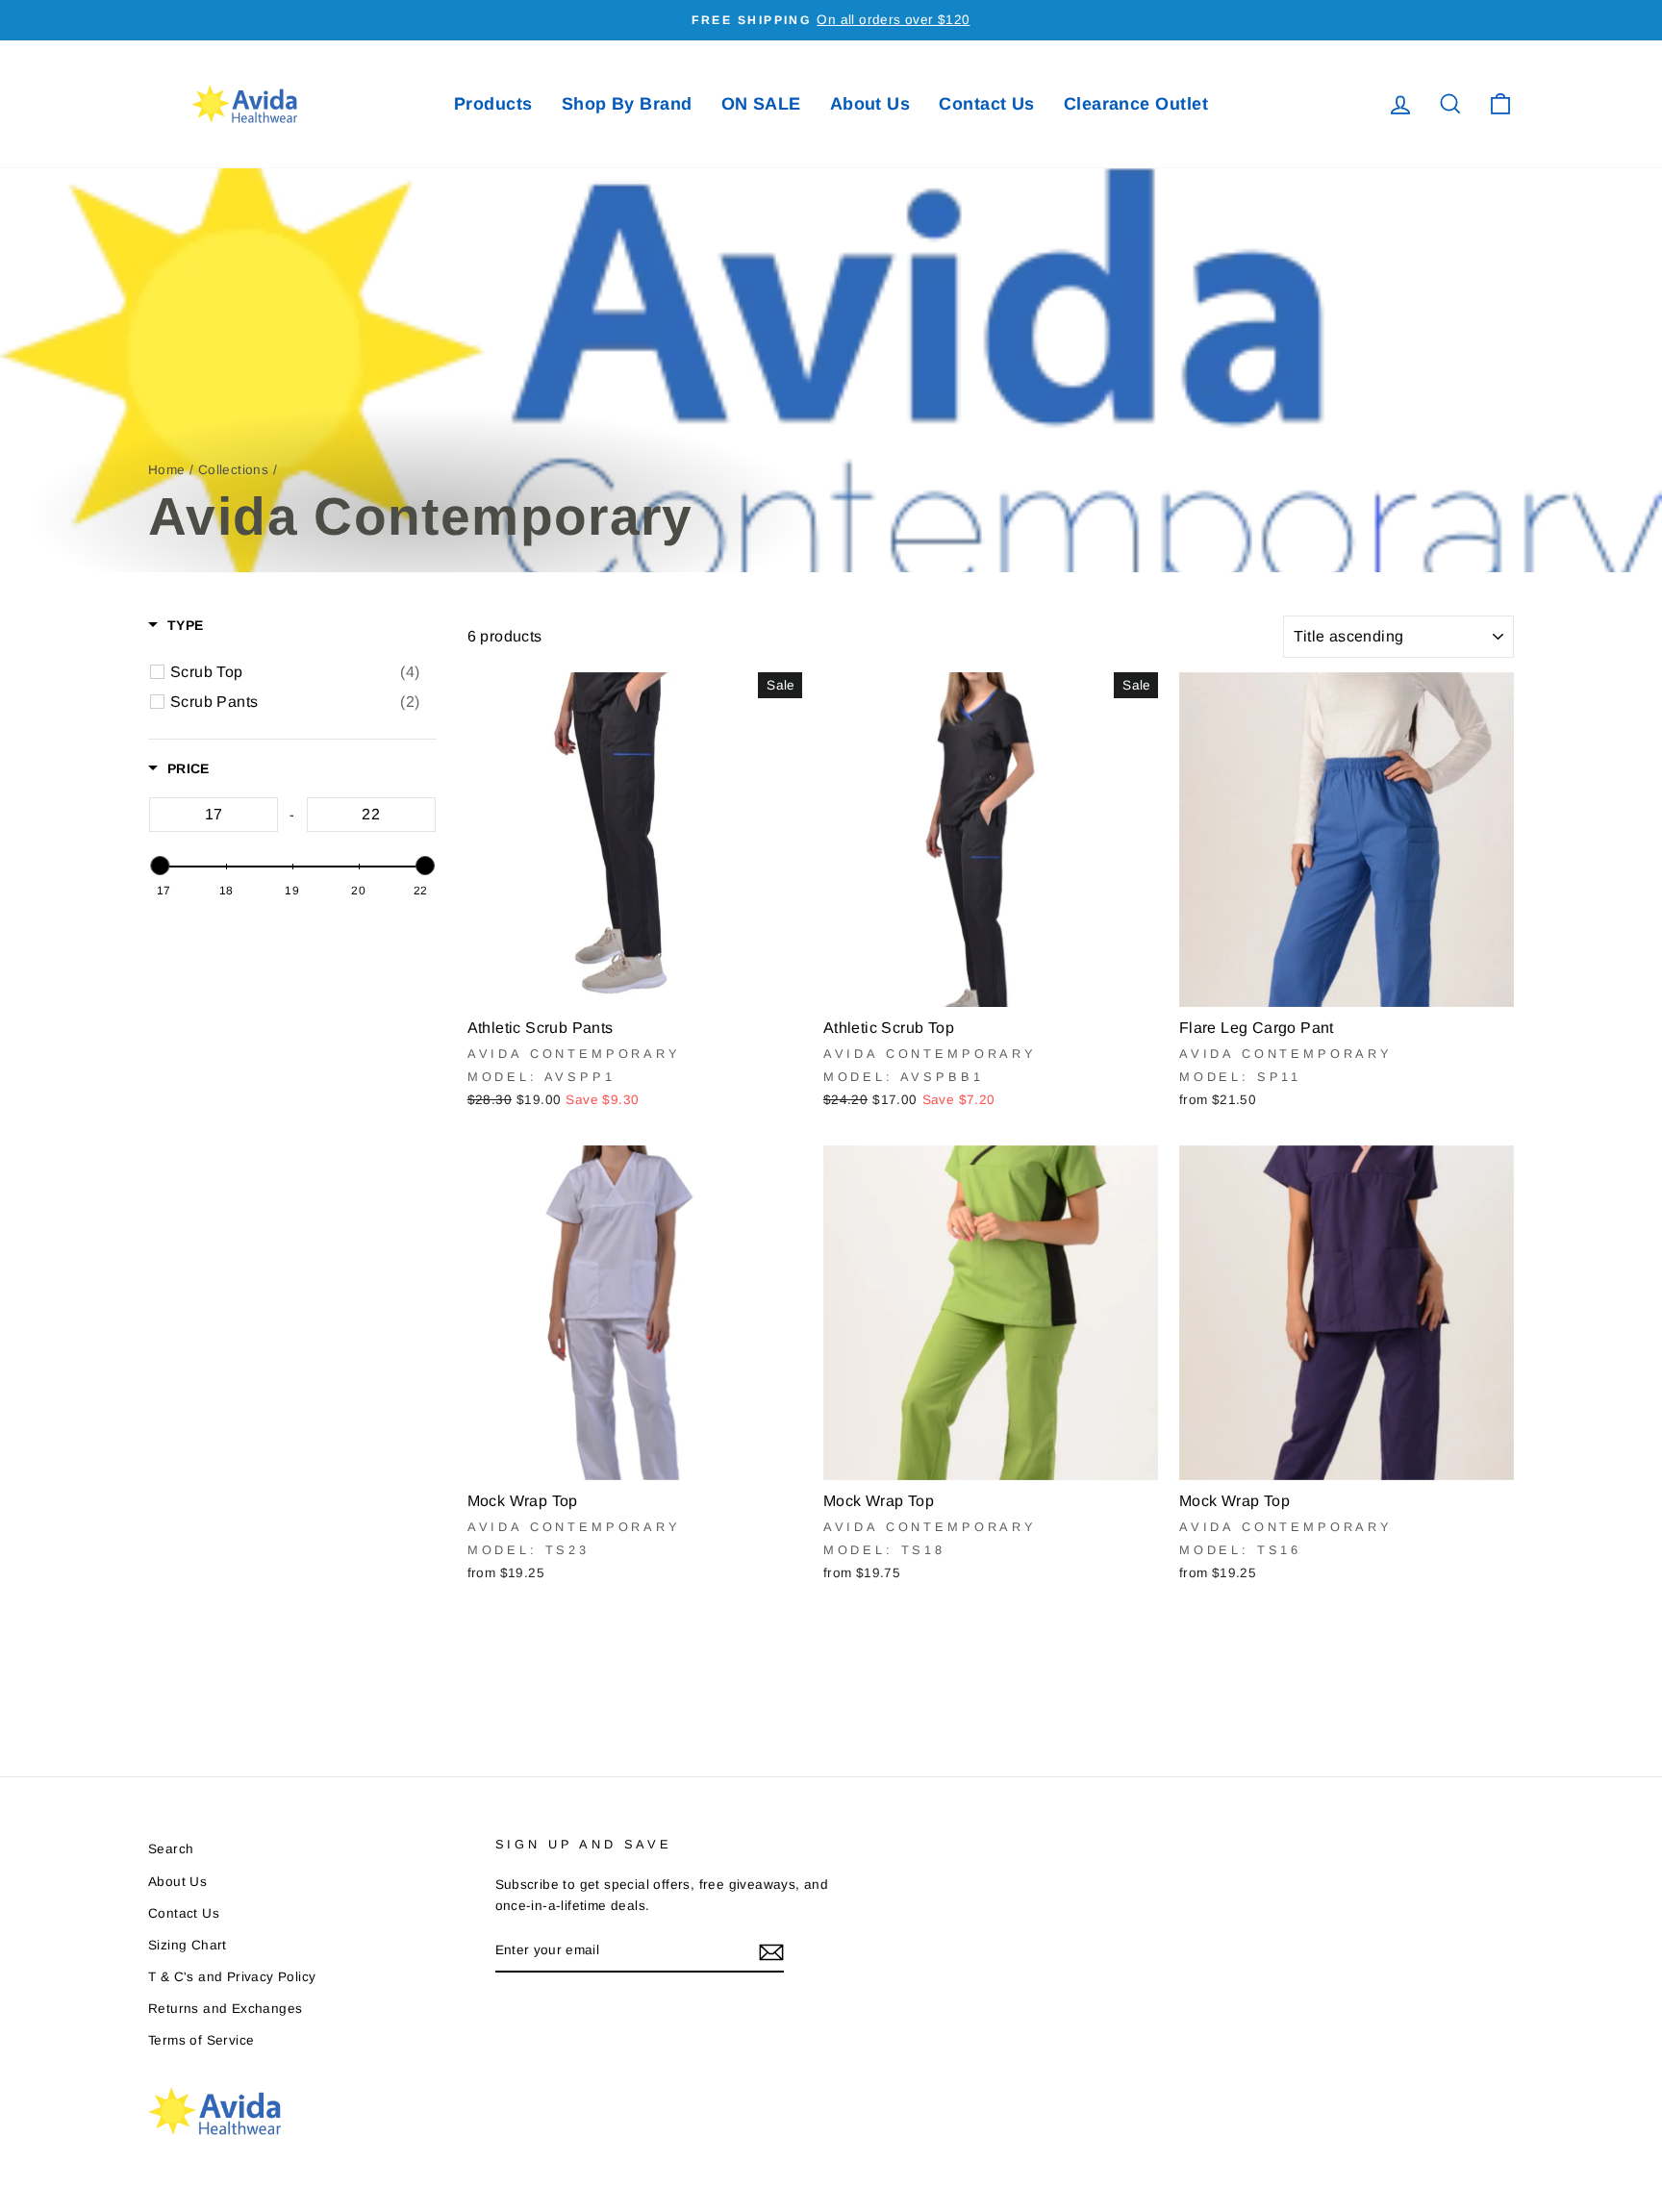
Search (171, 1849)
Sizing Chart (188, 1945)
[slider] (160, 866)
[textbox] (214, 815)
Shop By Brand (627, 104)
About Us (870, 104)
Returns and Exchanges (225, 2009)
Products (493, 104)
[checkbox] (295, 672)
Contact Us (987, 104)
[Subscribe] (771, 1951)
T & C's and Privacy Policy (232, 1977)
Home (167, 470)
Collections (233, 470)
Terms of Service (201, 2040)
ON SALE (761, 104)
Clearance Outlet (1136, 104)
